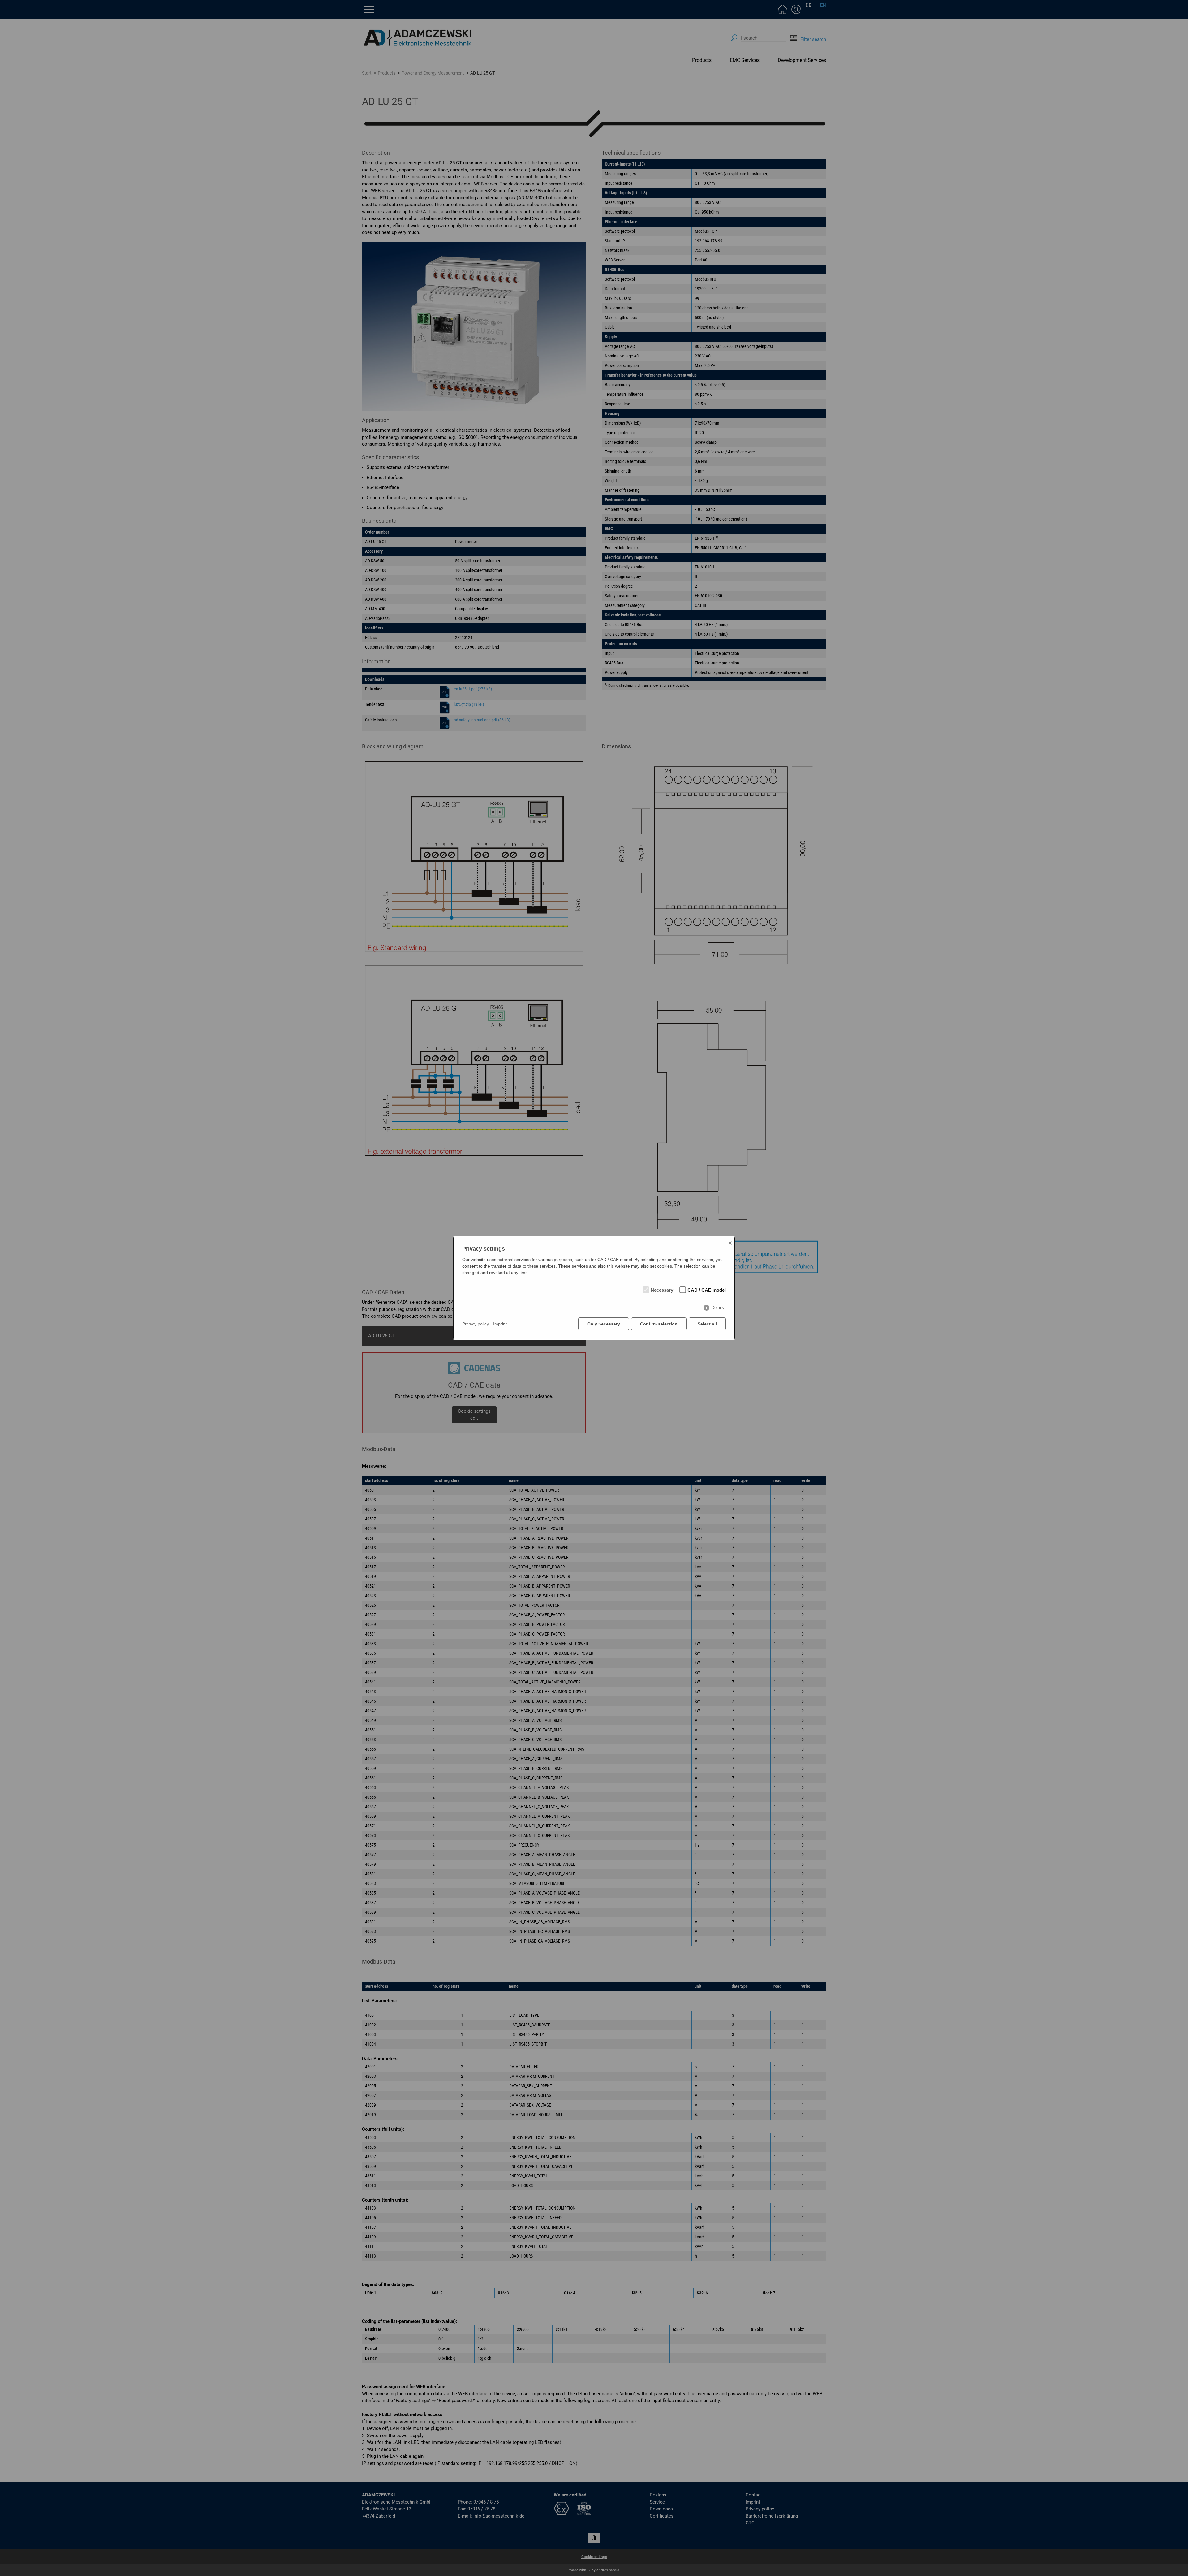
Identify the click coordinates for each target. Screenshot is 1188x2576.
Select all (707, 1324)
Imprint (500, 1324)
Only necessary (604, 1324)
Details (718, 1308)
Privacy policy (476, 1324)
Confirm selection (659, 1324)
